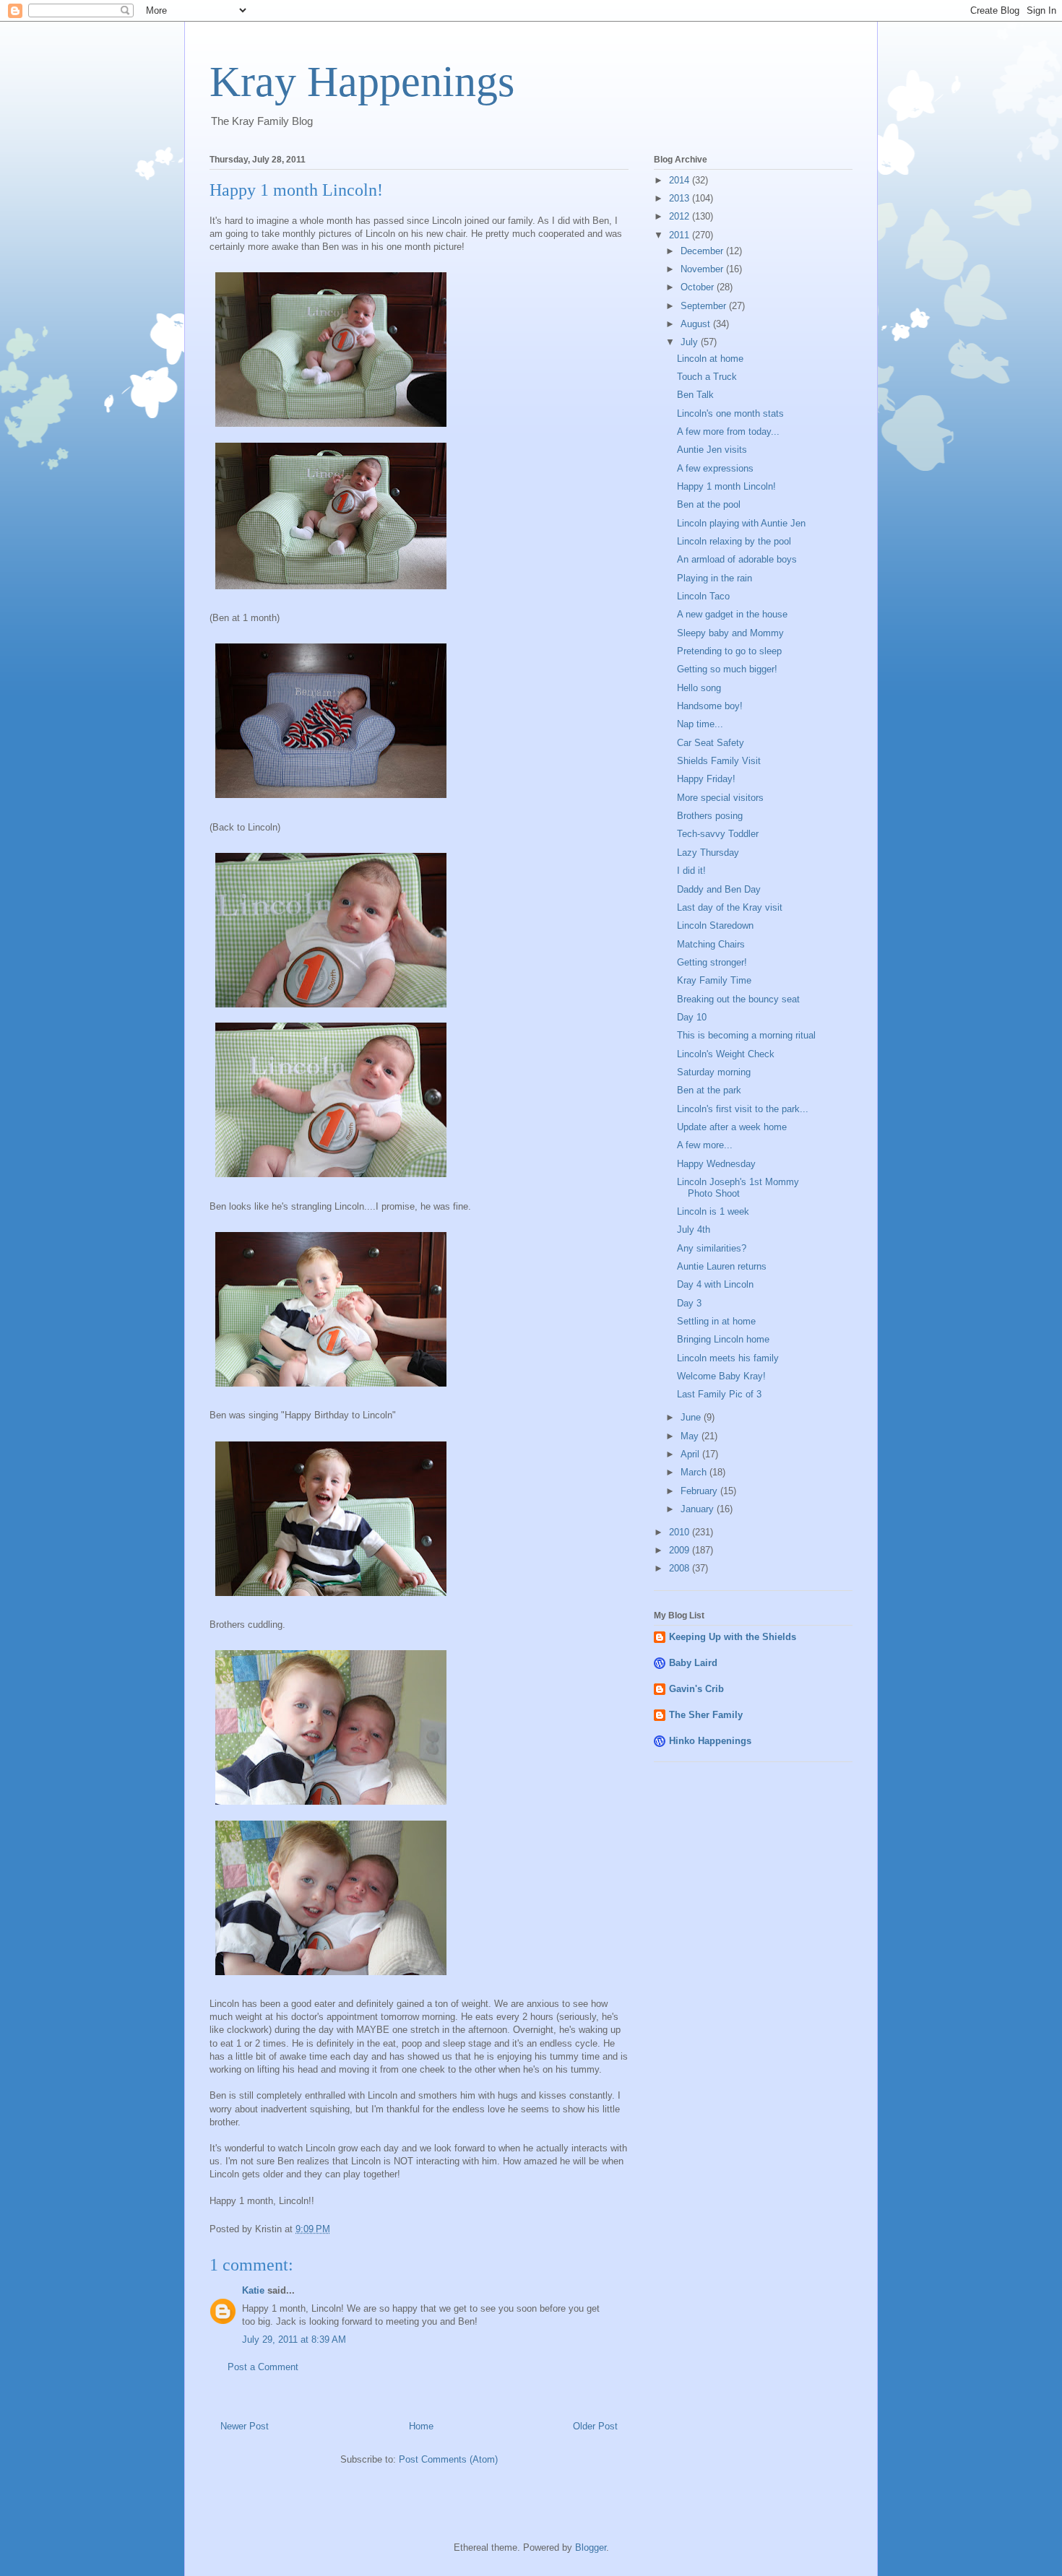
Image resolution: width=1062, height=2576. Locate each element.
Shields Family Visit (719, 761)
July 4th (694, 1230)
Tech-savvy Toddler (718, 834)
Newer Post (245, 2426)
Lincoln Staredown (715, 925)
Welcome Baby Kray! (721, 1376)
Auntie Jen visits (712, 450)
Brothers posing (710, 816)
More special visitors (720, 798)
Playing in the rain (715, 578)
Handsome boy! (710, 706)
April (691, 1454)
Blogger (591, 2547)
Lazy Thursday (708, 853)
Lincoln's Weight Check (726, 1054)
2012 (681, 216)
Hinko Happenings (710, 1741)
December (703, 251)
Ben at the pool (709, 504)
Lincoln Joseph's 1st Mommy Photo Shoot (738, 1188)
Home (421, 2426)
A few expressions (715, 468)
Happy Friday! (706, 779)
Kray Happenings (362, 82)
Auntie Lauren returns (722, 1266)
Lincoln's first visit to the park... (743, 1109)
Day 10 (692, 1017)
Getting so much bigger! (727, 669)
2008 (681, 1568)
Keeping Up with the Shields (733, 1637)
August (697, 324)
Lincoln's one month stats (730, 413)
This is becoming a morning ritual (746, 1035)
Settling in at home (716, 1321)
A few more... (705, 1145)
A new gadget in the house (732, 614)
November (703, 269)
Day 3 (689, 1303)
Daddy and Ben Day (719, 889)
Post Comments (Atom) (448, 2459)
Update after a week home (732, 1127)
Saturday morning (714, 1072)
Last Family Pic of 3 (719, 1394)
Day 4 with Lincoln (715, 1284)
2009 (681, 1550)
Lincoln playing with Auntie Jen (741, 523)
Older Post (595, 2426)
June (692, 1417)
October (699, 287)
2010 (681, 1532)
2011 (681, 235)
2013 (681, 198)
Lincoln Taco (703, 596)
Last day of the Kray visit (730, 907)
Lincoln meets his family (728, 1358)
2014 (681, 180)
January (699, 1509)
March (695, 1472)
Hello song (699, 688)
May (691, 1436)
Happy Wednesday (716, 1164)
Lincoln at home (710, 359)
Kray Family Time (714, 980)
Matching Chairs (711, 944)
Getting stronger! (712, 962)
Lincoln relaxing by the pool (734, 541)
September (705, 306)
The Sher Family (706, 1715)
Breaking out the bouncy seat (738, 999)
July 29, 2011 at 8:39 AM (294, 2339)
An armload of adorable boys (737, 559)
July (691, 342)
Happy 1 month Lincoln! (726, 486)
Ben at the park (709, 1090)
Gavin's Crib (696, 1689)
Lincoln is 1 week (713, 1211)
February (700, 1491)
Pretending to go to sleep (729, 651)
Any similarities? (712, 1248)
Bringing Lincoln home (723, 1339)
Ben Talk (695, 395)
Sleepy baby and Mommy (730, 633)
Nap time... (700, 724)
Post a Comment (263, 2367)
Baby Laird (693, 1663)
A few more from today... (728, 431)
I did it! (691, 871)
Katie (253, 2290)
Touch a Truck (707, 377)
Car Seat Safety (711, 743)
